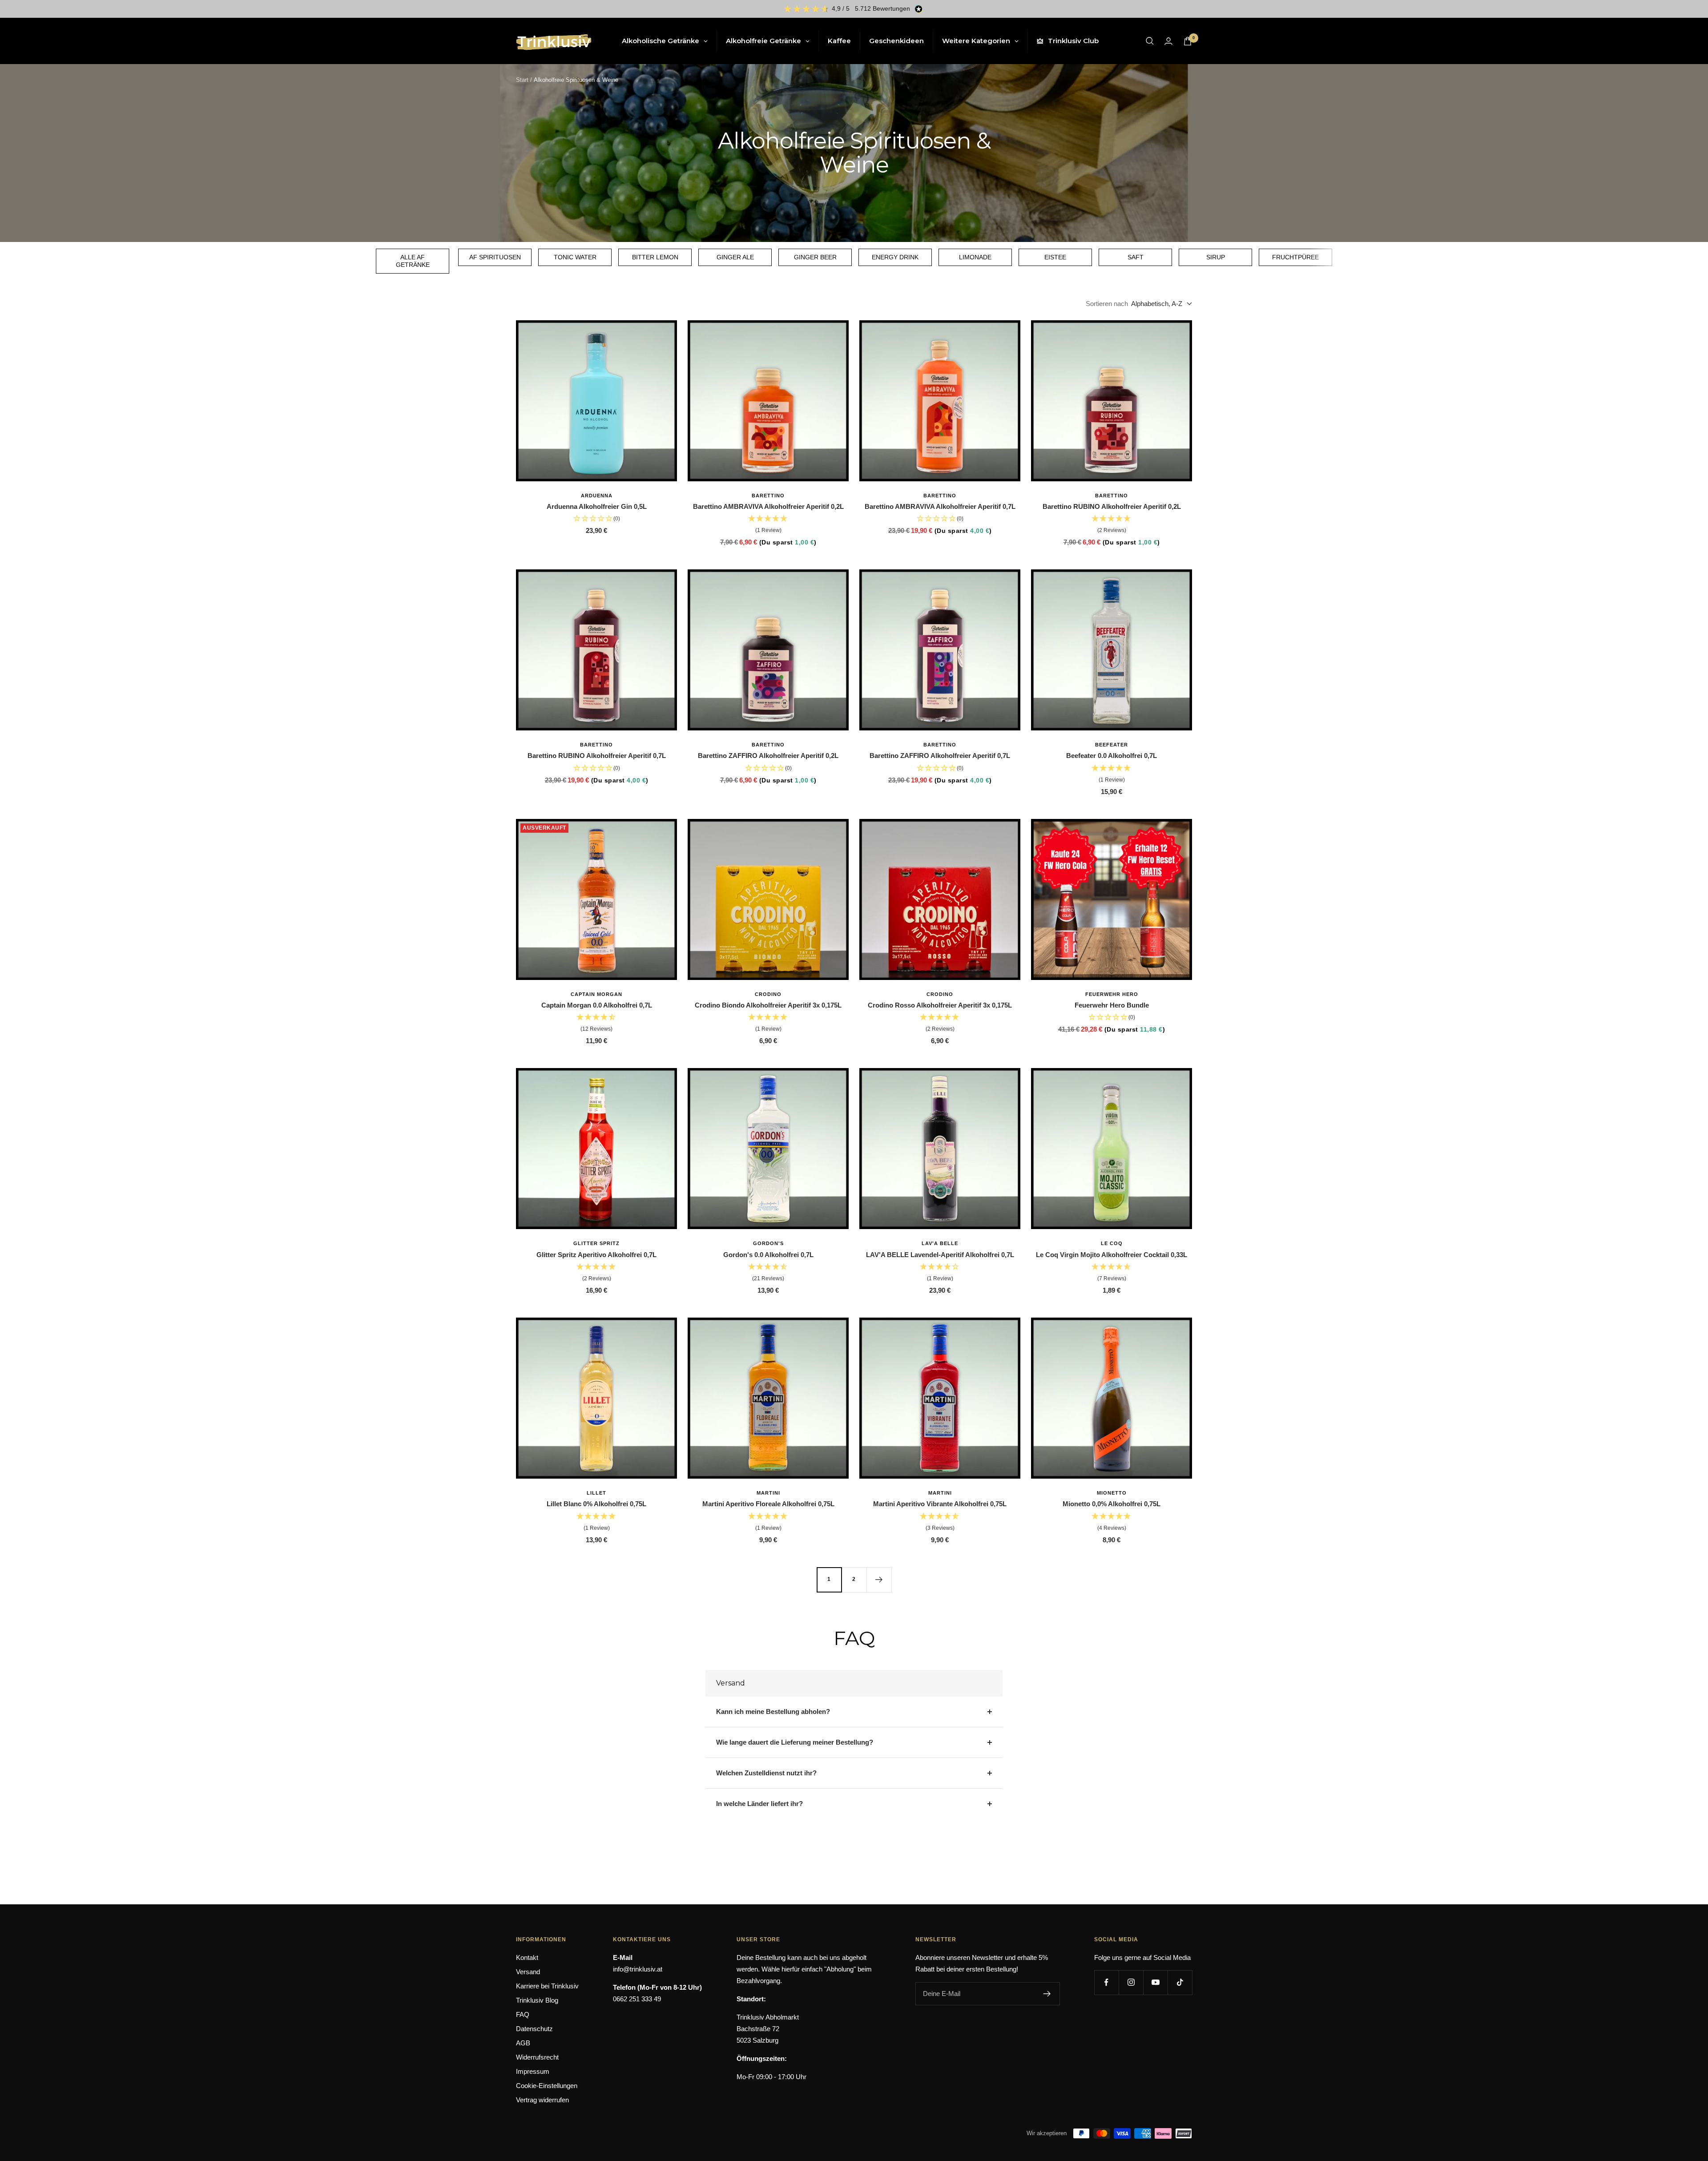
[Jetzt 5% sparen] (1047, 1994)
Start (522, 80)
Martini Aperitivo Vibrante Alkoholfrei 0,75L (940, 1504)
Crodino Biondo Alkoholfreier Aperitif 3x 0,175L (768, 1005)
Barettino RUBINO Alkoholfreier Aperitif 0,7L (597, 756)
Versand (528, 1972)
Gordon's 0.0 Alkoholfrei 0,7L (768, 1255)
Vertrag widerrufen (542, 2100)
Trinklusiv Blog (537, 2000)
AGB (523, 2043)
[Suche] (1150, 41)
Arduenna (597, 496)
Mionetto (1112, 1493)
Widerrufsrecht (537, 2057)
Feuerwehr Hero (1112, 994)
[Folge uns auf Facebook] (1106, 1982)
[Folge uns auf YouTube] (1155, 1982)
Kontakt (527, 1957)
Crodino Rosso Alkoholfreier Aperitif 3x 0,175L (940, 1005)
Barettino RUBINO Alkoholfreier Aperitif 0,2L (1112, 506)
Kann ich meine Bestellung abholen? (773, 1711)
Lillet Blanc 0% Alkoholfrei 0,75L (596, 1504)
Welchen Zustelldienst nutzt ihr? (766, 1773)
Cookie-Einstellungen (547, 2086)
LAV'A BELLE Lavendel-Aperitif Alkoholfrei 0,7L (940, 1255)
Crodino (768, 994)
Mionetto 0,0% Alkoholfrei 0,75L (1112, 1504)
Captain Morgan (596, 994)
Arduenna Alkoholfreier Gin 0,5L (597, 506)
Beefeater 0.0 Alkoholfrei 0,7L (1112, 756)
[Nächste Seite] (879, 1580)
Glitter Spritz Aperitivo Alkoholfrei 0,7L (596, 1255)
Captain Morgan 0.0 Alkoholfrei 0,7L (597, 1005)
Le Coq (1112, 1243)
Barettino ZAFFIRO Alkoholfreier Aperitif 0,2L (768, 756)
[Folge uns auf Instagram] (1131, 1982)
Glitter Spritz (596, 1243)
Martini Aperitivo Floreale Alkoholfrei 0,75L (768, 1504)
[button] (768, 525)
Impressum (533, 2071)
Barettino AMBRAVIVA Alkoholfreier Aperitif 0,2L (768, 506)
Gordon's (768, 1243)
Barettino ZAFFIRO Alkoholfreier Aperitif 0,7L (940, 756)
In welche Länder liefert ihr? (759, 1804)
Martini (768, 1493)
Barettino (768, 496)
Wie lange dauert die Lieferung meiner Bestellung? (795, 1742)
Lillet (596, 1493)
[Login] (1168, 41)
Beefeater (1112, 745)
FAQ (523, 2014)
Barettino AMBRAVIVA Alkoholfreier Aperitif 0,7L (940, 506)
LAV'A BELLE (940, 1243)
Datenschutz (534, 2029)
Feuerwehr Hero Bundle (1112, 1005)
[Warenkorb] (1188, 41)
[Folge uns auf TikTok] (1180, 1982)
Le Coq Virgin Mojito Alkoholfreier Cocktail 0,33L (1112, 1255)
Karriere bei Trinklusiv (547, 1986)
